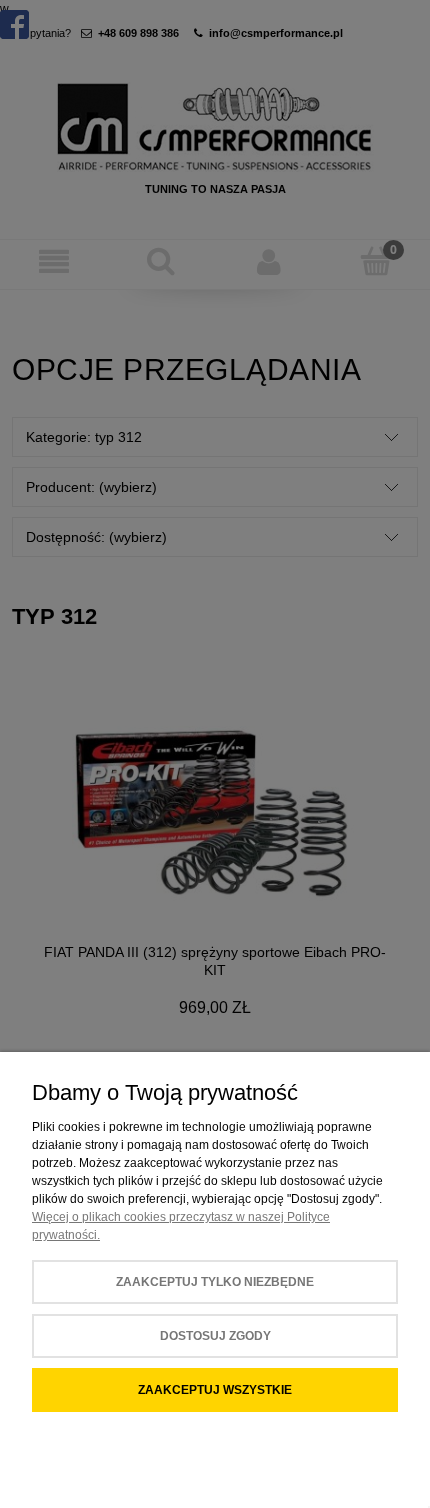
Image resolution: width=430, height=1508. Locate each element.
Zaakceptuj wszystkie (215, 1390)
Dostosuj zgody (215, 1336)
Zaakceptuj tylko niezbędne (215, 1282)
